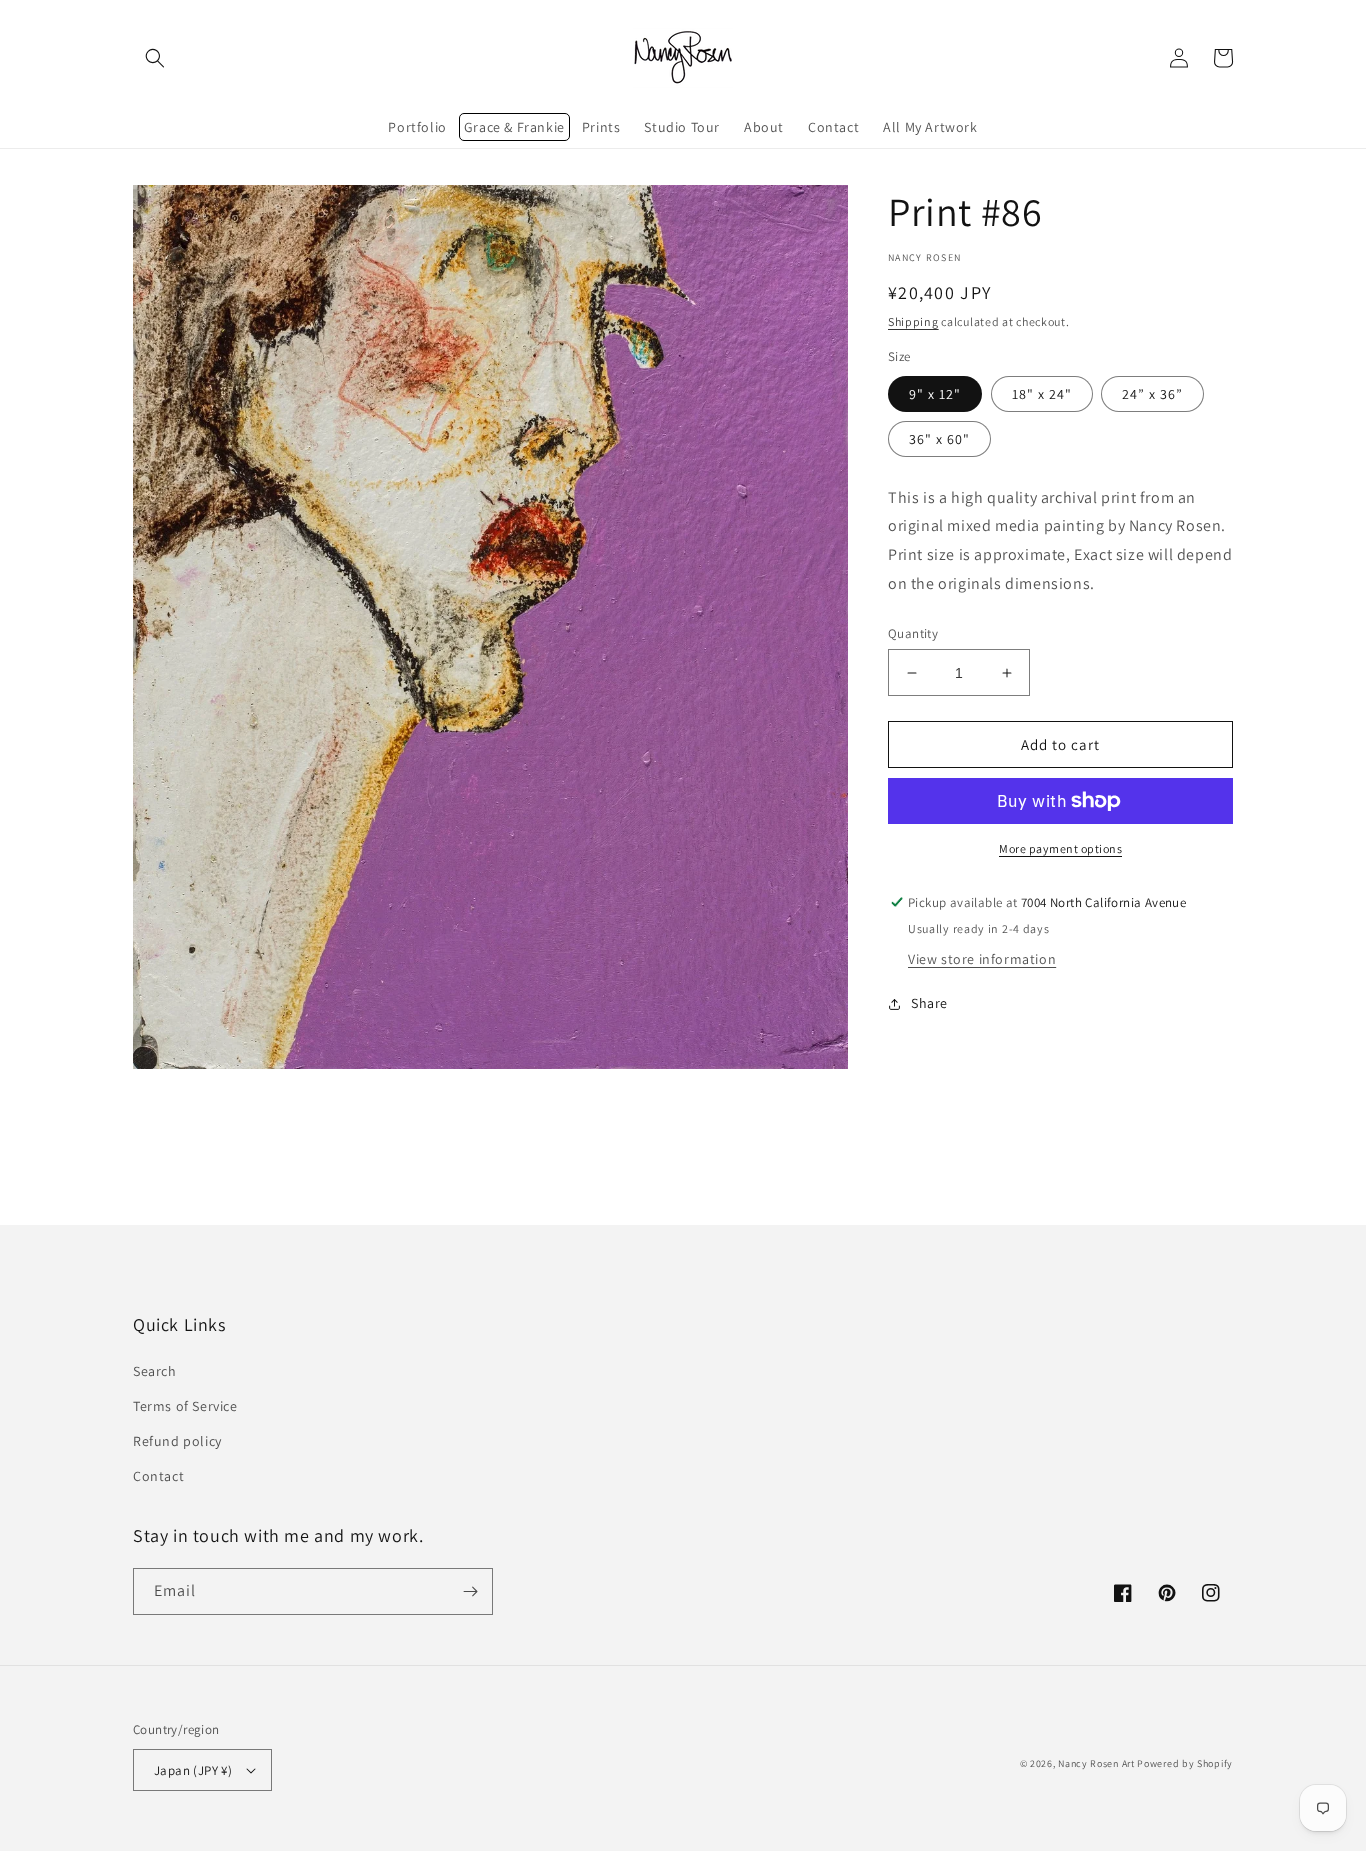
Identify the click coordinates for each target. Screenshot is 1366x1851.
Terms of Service (185, 1406)
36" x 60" (939, 439)
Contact (158, 1476)
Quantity (913, 633)
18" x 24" (1042, 394)
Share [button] (929, 1003)
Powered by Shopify (1185, 1763)
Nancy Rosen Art (1096, 1763)
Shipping (913, 321)
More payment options (1060, 848)
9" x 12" (935, 394)
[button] (155, 58)
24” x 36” (1152, 394)
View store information (982, 959)
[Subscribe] (470, 1591)
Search (155, 1371)
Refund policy (177, 1441)
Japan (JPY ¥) (193, 1770)
